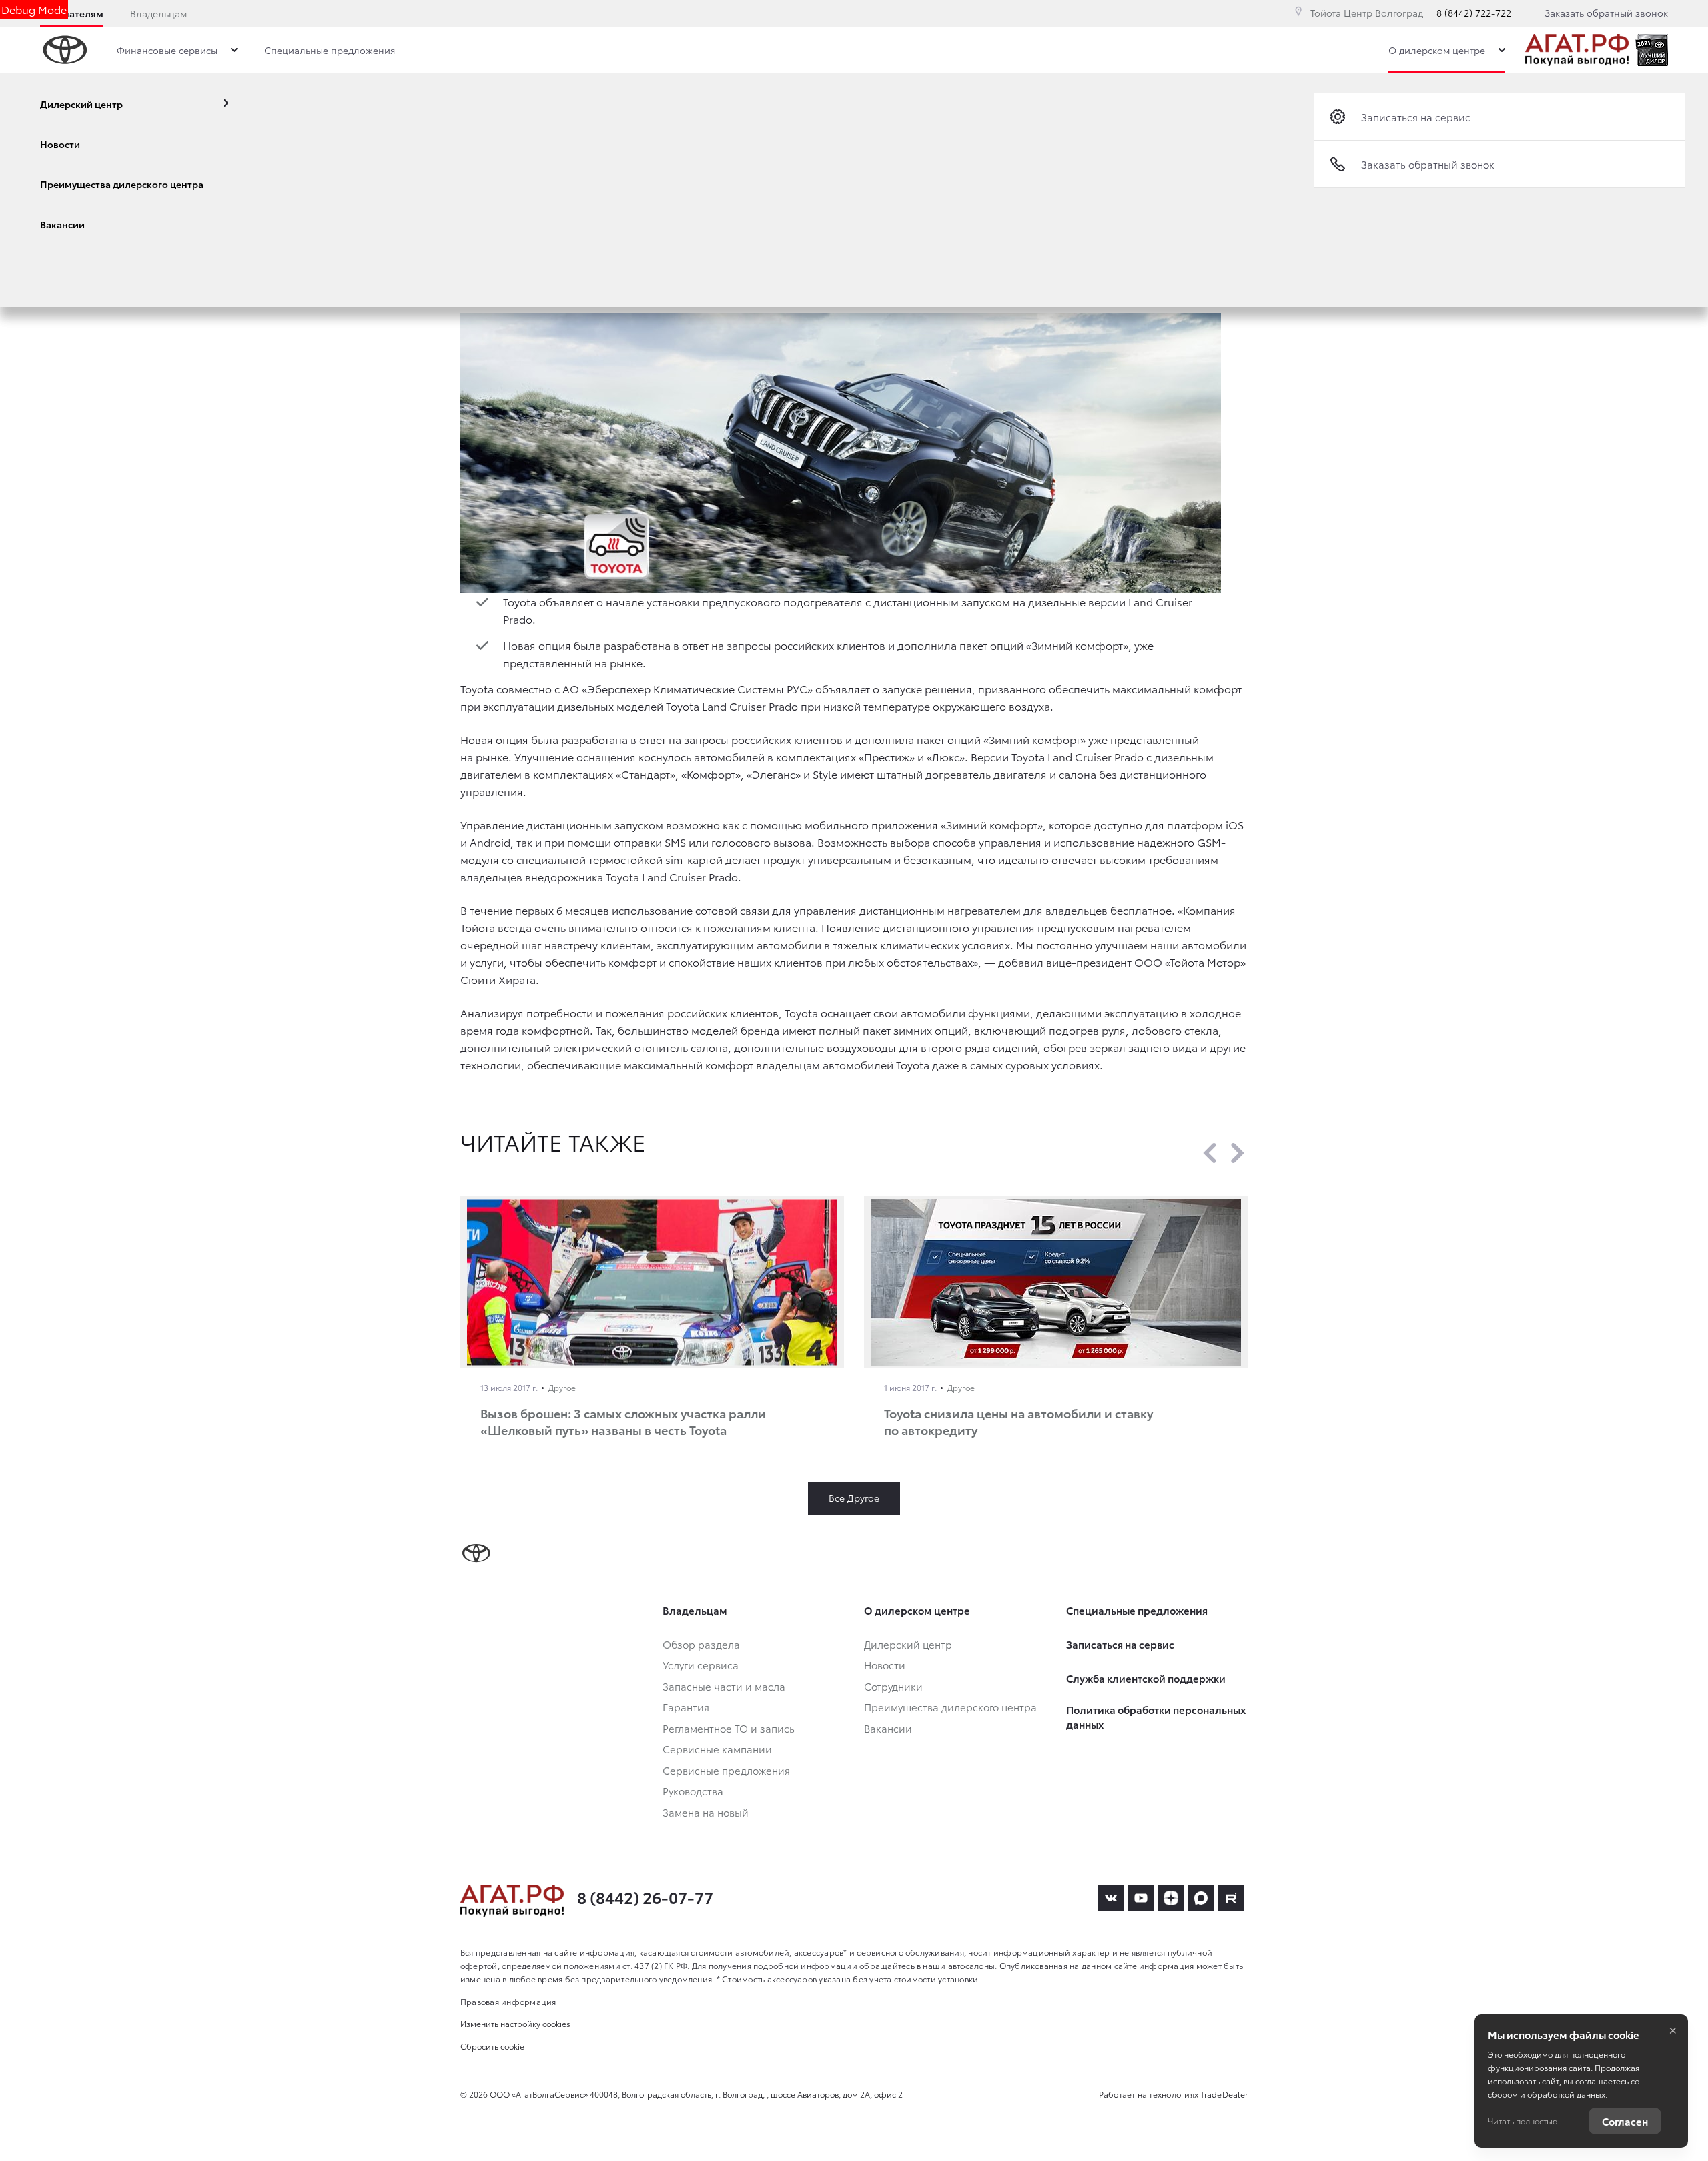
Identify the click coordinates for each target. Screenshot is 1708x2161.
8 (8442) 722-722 (1474, 13)
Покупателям (72, 13)
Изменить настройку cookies (515, 2023)
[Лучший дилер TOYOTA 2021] (1652, 50)
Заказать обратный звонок (1606, 13)
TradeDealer (1224, 2094)
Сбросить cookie (492, 2046)
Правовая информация (508, 2001)
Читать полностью (1523, 2121)
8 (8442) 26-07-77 (645, 1897)
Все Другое (854, 1498)
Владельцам (158, 13)
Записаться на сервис (1416, 117)
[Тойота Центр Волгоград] (1577, 50)
